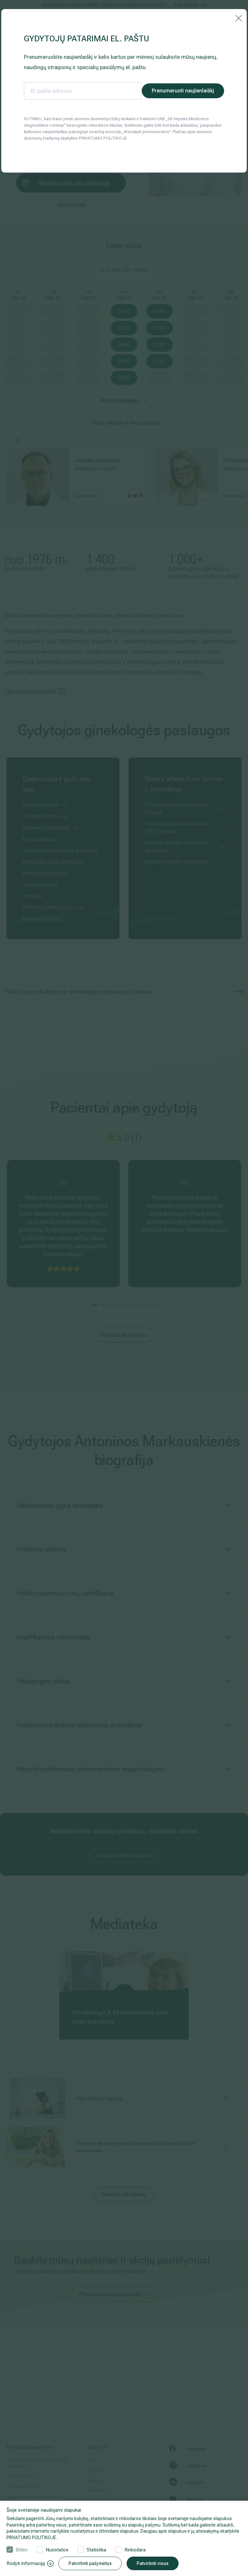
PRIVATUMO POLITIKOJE (31, 2538)
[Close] (239, 18)
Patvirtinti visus (153, 2563)
